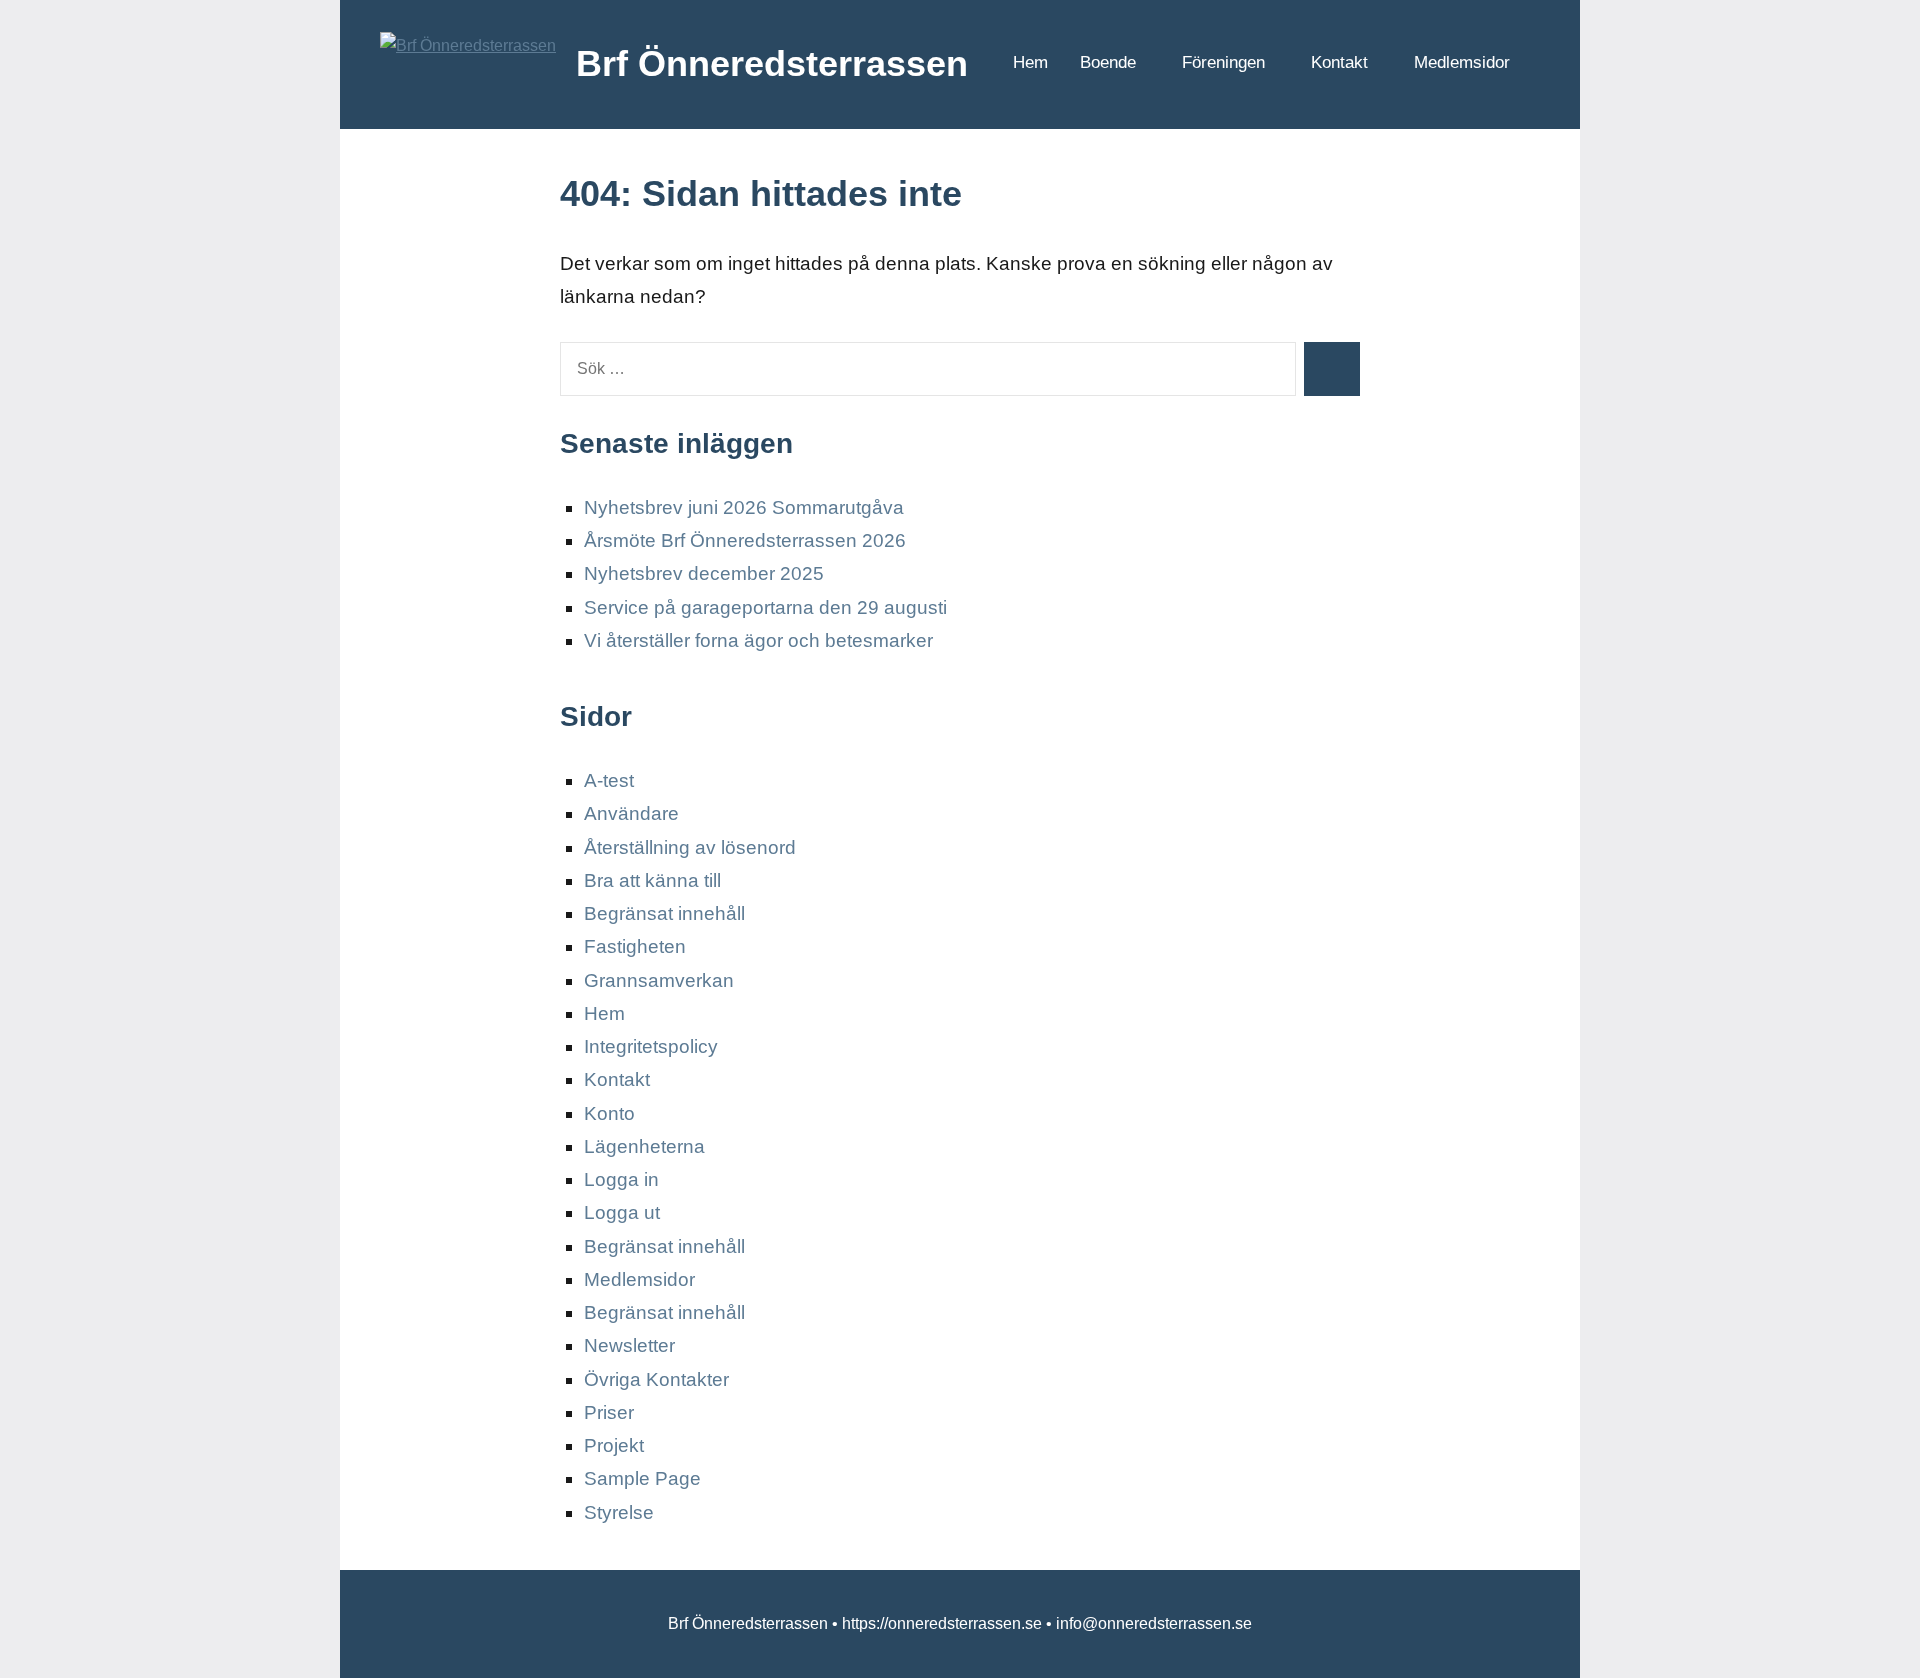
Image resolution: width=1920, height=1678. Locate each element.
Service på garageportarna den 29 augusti (765, 607)
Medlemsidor (1462, 62)
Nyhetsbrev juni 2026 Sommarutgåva (744, 507)
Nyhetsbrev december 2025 (704, 573)
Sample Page (642, 1478)
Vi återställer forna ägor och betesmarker (758, 640)
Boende (1108, 62)
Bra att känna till (652, 880)
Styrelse (619, 1512)
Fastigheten (635, 946)
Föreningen (1223, 62)
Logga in (621, 1179)
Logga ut (622, 1212)
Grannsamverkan (659, 980)
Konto (609, 1113)
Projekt (614, 1445)
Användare (631, 813)
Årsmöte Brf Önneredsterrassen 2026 (745, 540)
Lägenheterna (644, 1146)
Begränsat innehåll (664, 913)
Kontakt (1339, 62)
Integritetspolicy (651, 1046)
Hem (1030, 62)
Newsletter (629, 1345)
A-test (609, 780)
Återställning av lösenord (690, 847)
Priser (609, 1412)
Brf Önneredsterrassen (772, 63)
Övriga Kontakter (656, 1379)
